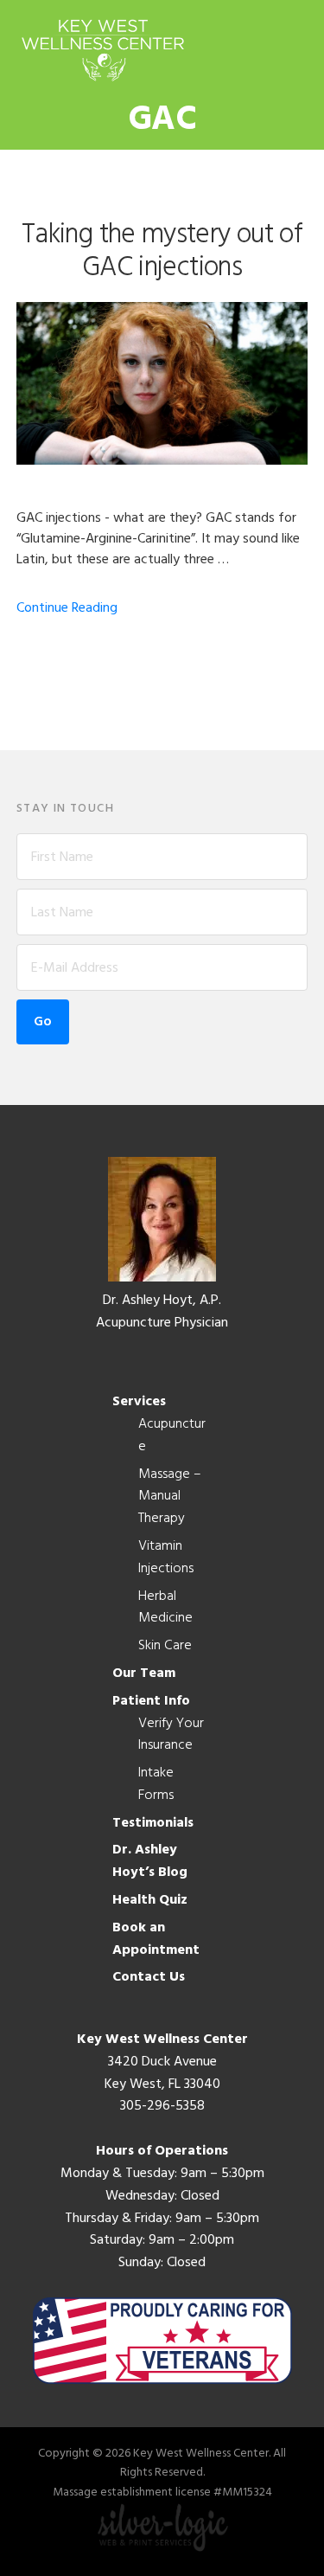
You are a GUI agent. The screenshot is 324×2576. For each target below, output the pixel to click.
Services (139, 1402)
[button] (296, 49)
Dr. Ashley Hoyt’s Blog (150, 1861)
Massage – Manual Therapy (170, 1497)
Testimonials (153, 1823)
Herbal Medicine (165, 1608)
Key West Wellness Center (103, 50)
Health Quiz (150, 1900)
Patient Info (151, 1701)
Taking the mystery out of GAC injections (162, 251)
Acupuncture (172, 1436)
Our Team (144, 1673)
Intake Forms (156, 1784)
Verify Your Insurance (171, 1735)
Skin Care (165, 1646)
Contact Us (149, 1977)
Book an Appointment (156, 1939)
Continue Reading (67, 608)
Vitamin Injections (166, 1558)
